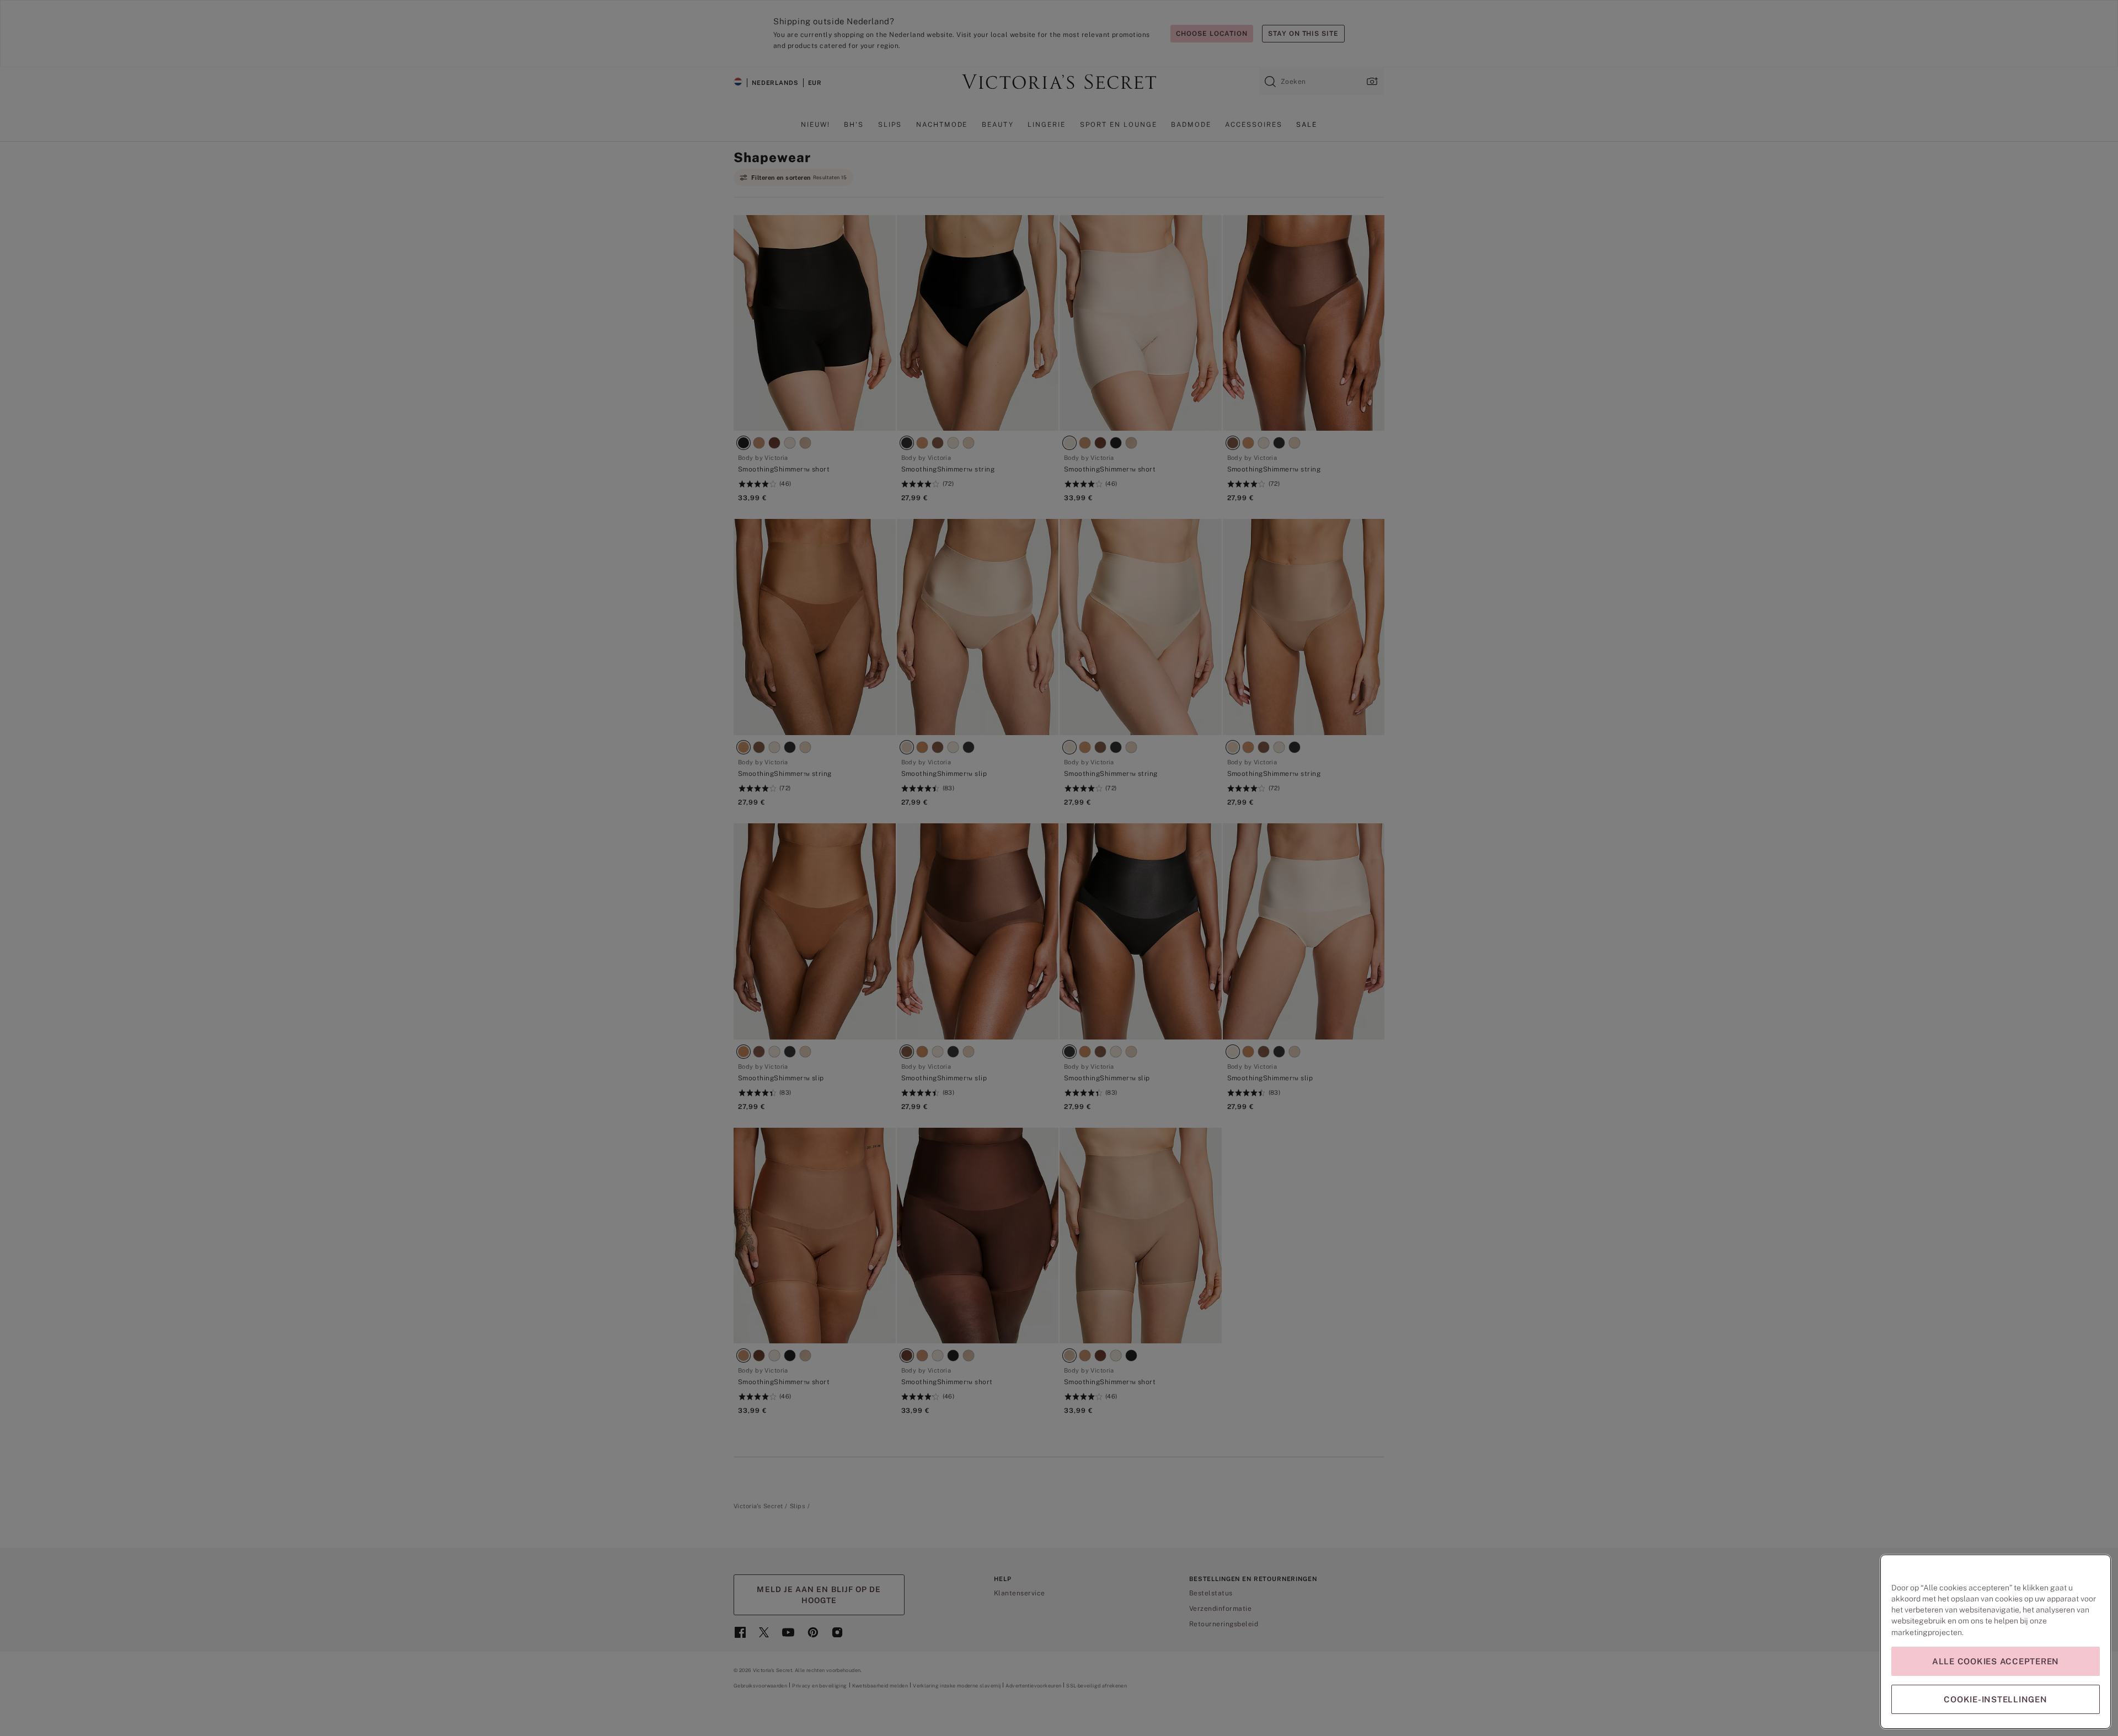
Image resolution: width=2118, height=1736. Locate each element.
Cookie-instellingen (1995, 1699)
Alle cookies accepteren (1996, 1661)
